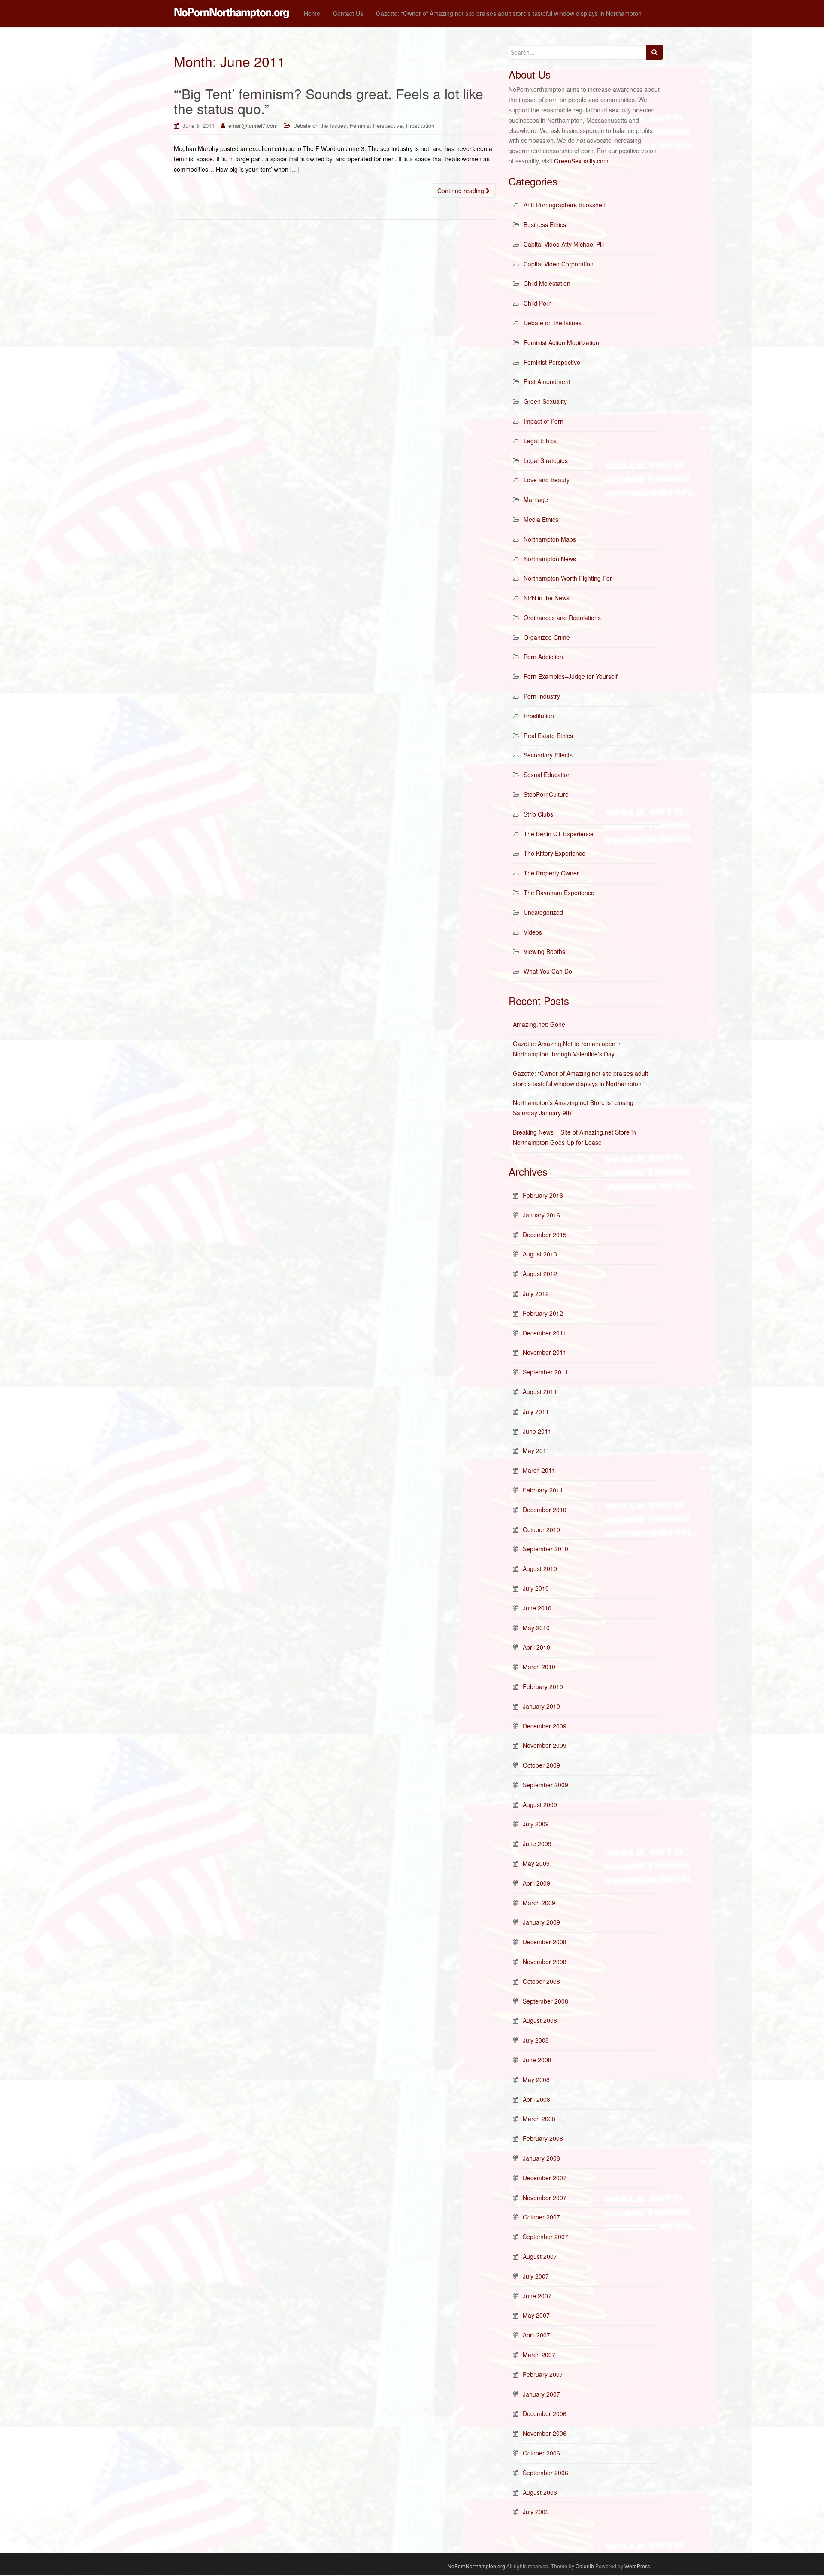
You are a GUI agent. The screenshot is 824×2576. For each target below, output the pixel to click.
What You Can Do (548, 971)
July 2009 (536, 1824)
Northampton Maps (550, 539)
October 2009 (541, 1765)
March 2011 (539, 1470)
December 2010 (545, 1510)
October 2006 (541, 2453)
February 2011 (543, 1490)
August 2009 (540, 1804)
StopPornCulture (546, 794)
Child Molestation (547, 283)
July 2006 (536, 2512)
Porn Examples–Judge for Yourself (571, 676)
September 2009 (545, 1785)
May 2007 (536, 2315)
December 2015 (545, 1235)
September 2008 (545, 2001)
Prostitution (420, 126)
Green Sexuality (545, 401)
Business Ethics (545, 224)
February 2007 (543, 2374)
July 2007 (536, 2276)
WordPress (637, 2566)
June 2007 (537, 2296)
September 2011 (545, 1372)
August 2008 (540, 2020)
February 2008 (543, 2138)
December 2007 (545, 2178)
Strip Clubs (538, 814)
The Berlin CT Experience (559, 834)
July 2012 (536, 1293)
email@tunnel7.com (253, 126)
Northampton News (550, 559)
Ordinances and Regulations (562, 618)
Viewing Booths (544, 951)
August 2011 (540, 1392)
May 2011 (536, 1450)
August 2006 (540, 2492)
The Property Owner (551, 873)
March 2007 (539, 2355)
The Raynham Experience (559, 893)
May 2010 (536, 1628)
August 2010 (540, 1568)
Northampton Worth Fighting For (568, 578)
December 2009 (545, 1726)
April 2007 (536, 2335)
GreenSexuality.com (581, 161)
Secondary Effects (548, 755)
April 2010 (536, 1647)
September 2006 (545, 2473)
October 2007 (541, 2217)
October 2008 (541, 1981)
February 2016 (543, 1195)
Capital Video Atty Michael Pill (564, 244)
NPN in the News (547, 598)
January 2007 (541, 2394)
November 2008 (545, 1962)
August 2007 (540, 2256)
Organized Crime (547, 637)
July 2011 (536, 1411)
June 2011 (537, 1431)
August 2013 (540, 1254)
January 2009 (541, 1922)
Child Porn (538, 303)
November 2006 (545, 2433)
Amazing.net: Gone (539, 1024)
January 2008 (541, 2158)
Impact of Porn (544, 421)
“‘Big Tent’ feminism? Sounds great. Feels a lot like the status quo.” (329, 101)
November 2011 (545, 1352)
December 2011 (545, 1333)
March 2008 (539, 2119)
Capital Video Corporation (559, 264)
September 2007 (545, 2237)
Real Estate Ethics (548, 736)
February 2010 (543, 1686)
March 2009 (539, 1903)
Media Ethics (541, 519)
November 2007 (545, 2198)
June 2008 (537, 2060)
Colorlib (585, 2566)
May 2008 (536, 2080)
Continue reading (462, 191)
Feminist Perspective (376, 126)
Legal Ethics (540, 441)
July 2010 (536, 1588)
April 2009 (536, 1883)
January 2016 (541, 1215)
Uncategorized (543, 912)
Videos (533, 932)
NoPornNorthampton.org (476, 2566)
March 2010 (539, 1667)
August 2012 (540, 1274)
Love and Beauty (547, 480)
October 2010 (541, 1529)
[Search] (654, 52)
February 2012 (543, 1313)
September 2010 (545, 1549)
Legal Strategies (546, 460)
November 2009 (545, 1745)
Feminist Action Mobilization (561, 342)
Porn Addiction (543, 657)
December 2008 (545, 1942)
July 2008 (536, 2040)
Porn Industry (542, 696)
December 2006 (545, 2413)
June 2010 (537, 1608)
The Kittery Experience (554, 853)
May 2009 (536, 1863)
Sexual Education (547, 775)
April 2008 (536, 2099)
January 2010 (541, 1706)
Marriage (536, 499)
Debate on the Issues (320, 126)
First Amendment (547, 381)
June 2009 (537, 1843)
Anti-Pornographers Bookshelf (564, 205)
